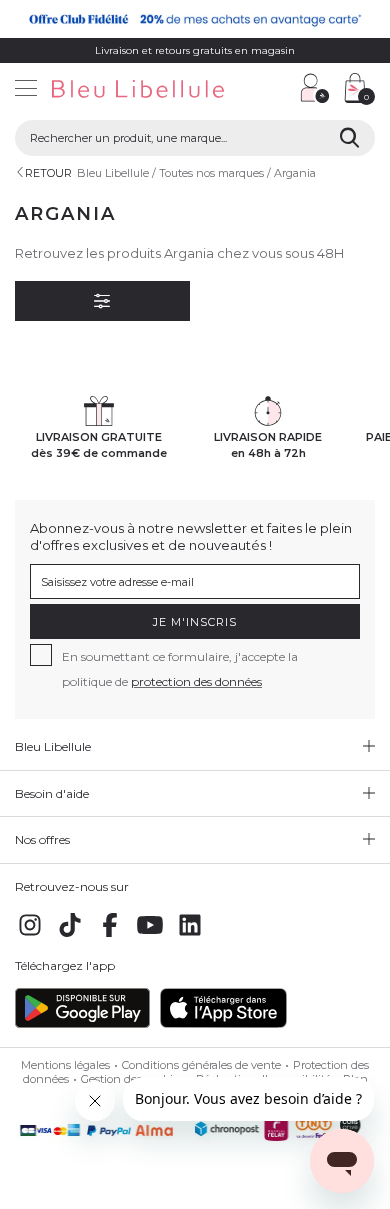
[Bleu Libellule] (143, 90)
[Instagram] (30, 936)
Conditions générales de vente (201, 1065)
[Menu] (26, 90)
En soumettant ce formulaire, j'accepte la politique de (180, 669)
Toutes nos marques (211, 173)
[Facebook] (110, 936)
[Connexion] (315, 88)
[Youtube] (150, 936)
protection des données (196, 681)
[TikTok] (70, 936)
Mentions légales (65, 1065)
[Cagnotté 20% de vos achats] (195, 19)
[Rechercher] (349, 138)
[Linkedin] (190, 936)
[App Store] (223, 1024)
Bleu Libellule (113, 173)
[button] (275, 90)
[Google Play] (82, 1024)
